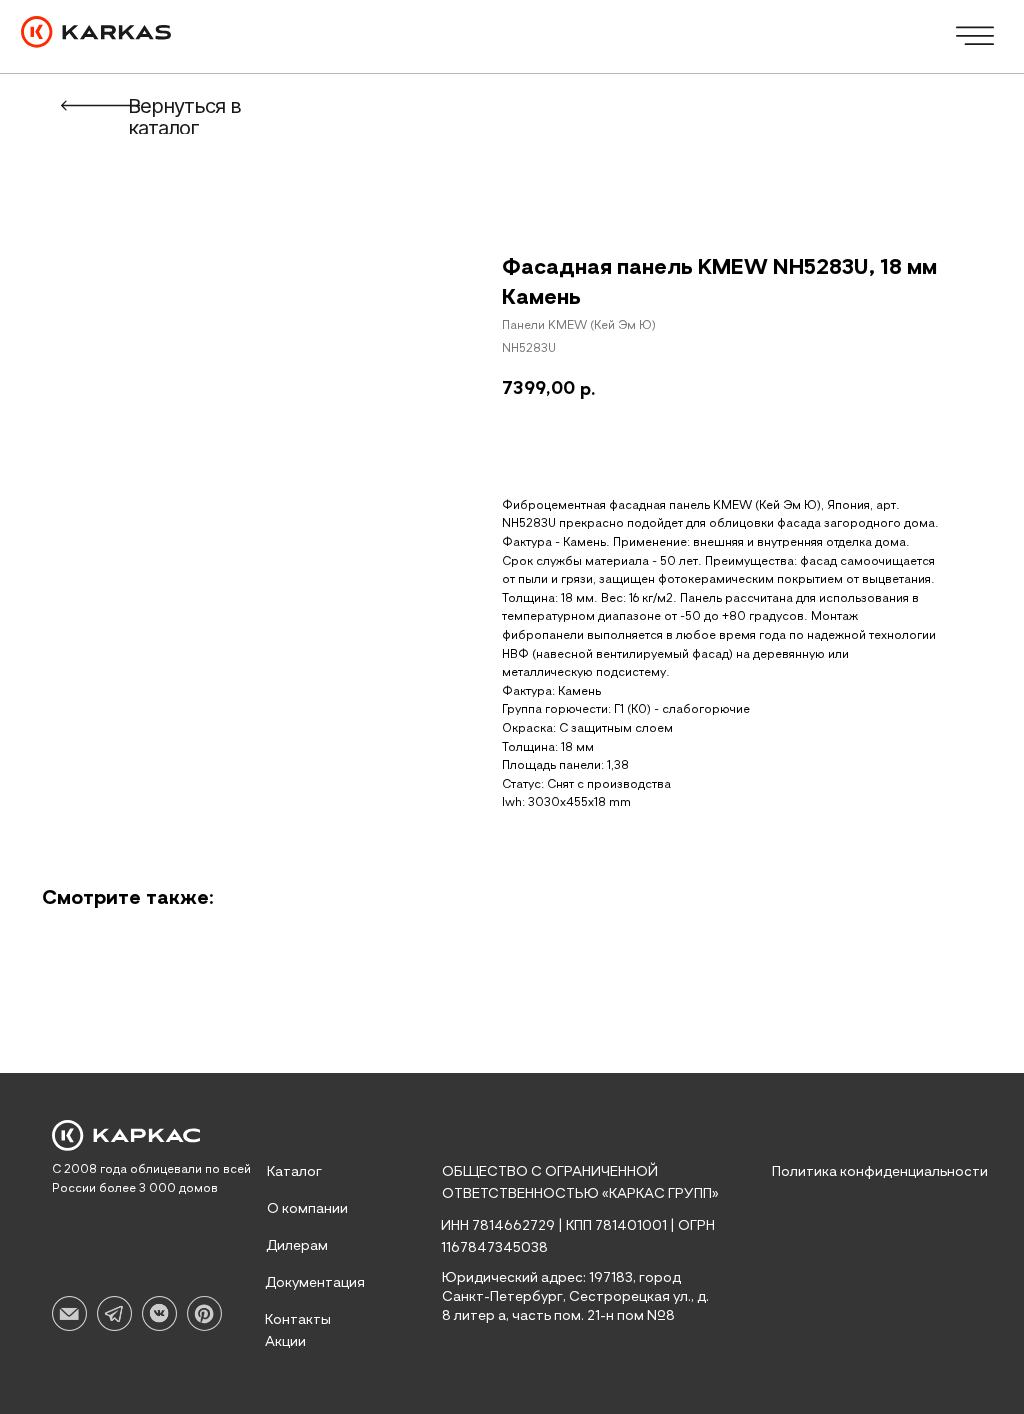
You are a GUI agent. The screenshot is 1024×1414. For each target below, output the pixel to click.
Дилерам (297, 1246)
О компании (307, 1209)
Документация (315, 1283)
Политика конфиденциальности (880, 1172)
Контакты (298, 1320)
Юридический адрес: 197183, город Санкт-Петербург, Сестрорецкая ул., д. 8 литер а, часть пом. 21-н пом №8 (575, 1297)
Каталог (294, 1172)
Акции (285, 1342)
